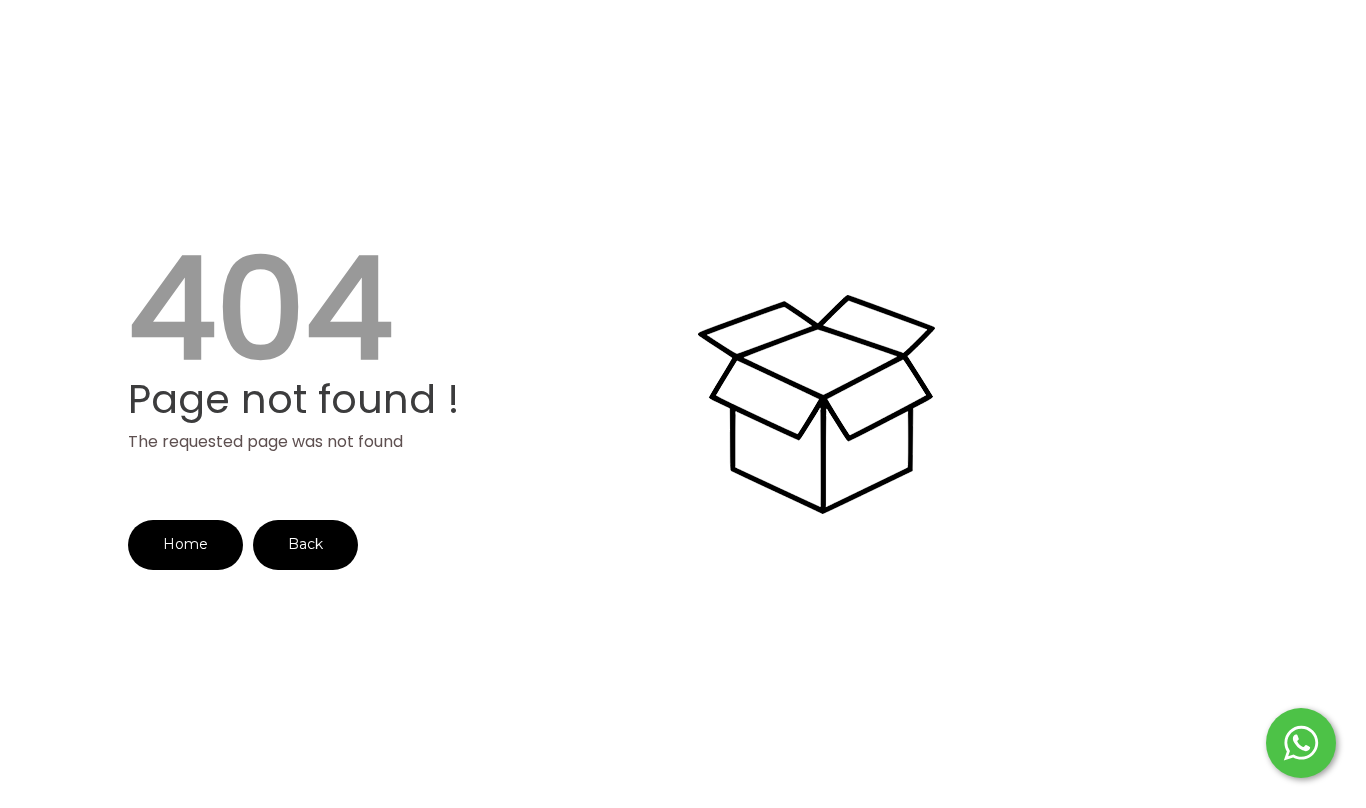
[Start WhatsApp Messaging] (1301, 741)
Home (185, 544)
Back (305, 544)
